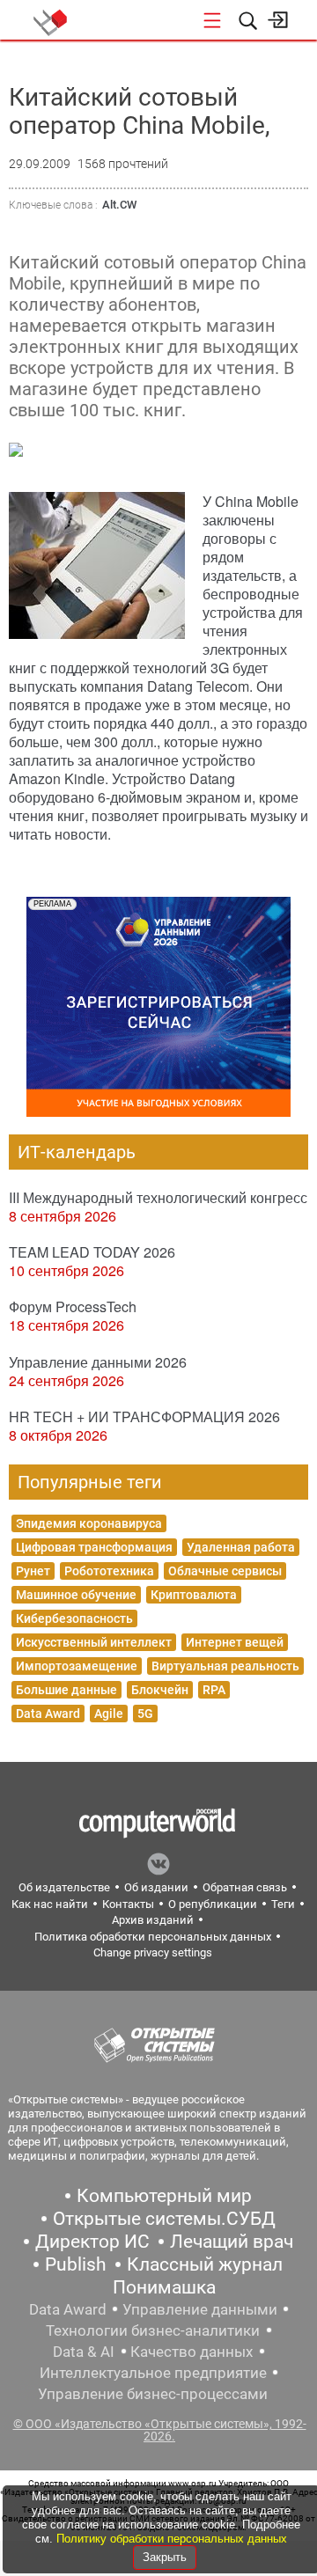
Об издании (156, 1887)
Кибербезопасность (74, 1618)
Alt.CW (119, 205)
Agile (109, 1714)
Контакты (128, 1904)
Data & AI (84, 2352)
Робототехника (109, 1571)
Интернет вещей (235, 1642)
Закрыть (165, 2557)
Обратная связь (245, 1887)
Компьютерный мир (164, 2196)
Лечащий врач (232, 2242)
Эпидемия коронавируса (89, 1523)
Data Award (48, 1714)
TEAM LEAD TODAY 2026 (92, 1252)
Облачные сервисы (225, 1571)
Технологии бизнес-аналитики (153, 2330)
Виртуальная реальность (225, 1666)
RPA (214, 1690)
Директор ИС (92, 2242)
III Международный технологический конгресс (158, 1197)
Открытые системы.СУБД (164, 2219)
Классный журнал (205, 2264)
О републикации (213, 1904)
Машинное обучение (76, 1595)
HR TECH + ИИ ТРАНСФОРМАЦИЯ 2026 (144, 1416)
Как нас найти (50, 1904)
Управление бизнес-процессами (153, 2394)
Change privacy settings (153, 1952)
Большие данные (66, 1690)
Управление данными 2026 (98, 1362)
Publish (76, 2264)
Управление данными (200, 2309)
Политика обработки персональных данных (153, 1937)
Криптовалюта (194, 1595)
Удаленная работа (241, 1547)
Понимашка (164, 2287)
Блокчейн (160, 1690)
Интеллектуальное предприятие (153, 2373)
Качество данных (192, 2352)
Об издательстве (64, 1887)
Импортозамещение (77, 1666)
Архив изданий (153, 1920)
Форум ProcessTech (73, 1306)
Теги (283, 1904)
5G (145, 1714)
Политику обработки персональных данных (172, 2539)
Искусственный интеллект (94, 1642)
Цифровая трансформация (94, 1547)
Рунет (33, 1571)
